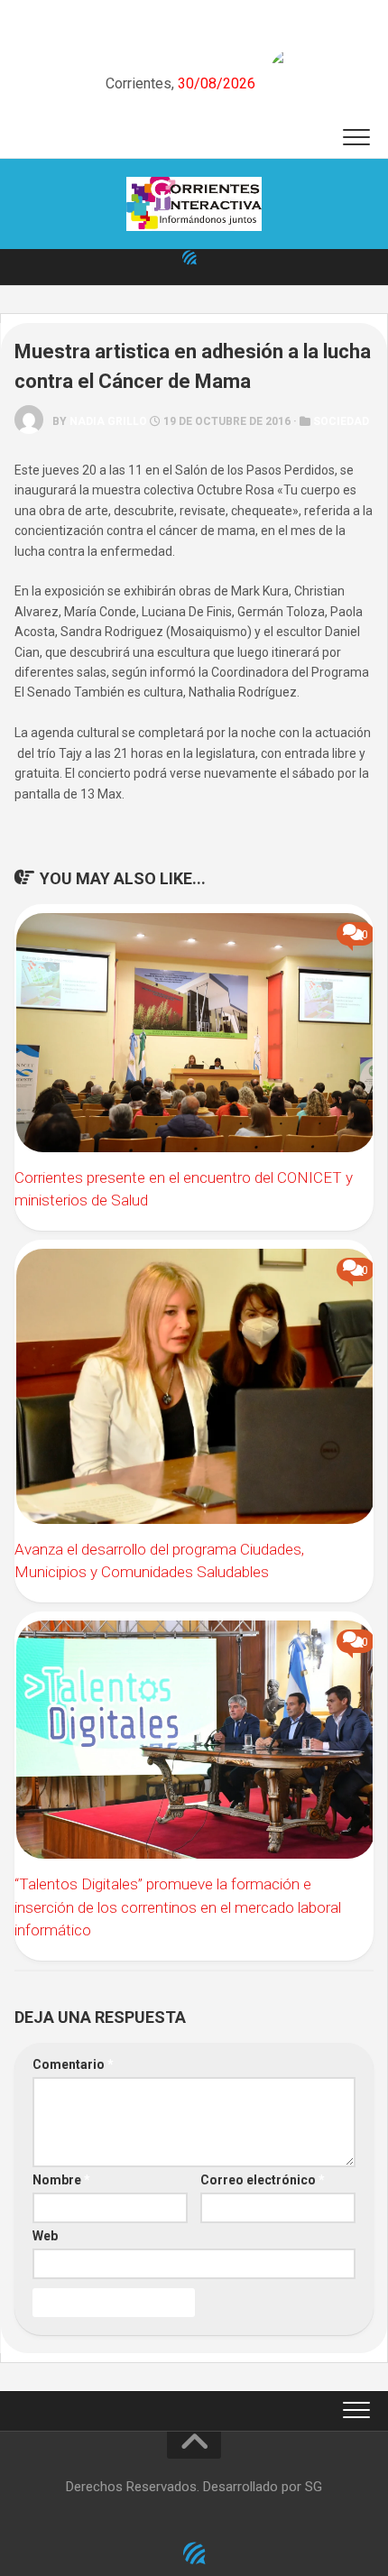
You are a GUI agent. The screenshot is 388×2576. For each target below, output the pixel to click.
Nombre (61, 2180)
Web (45, 2236)
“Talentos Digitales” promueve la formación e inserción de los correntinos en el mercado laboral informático (178, 1907)
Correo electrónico (263, 2180)
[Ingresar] (189, 257)
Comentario (73, 2064)
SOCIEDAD (341, 421)
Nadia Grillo (108, 421)
